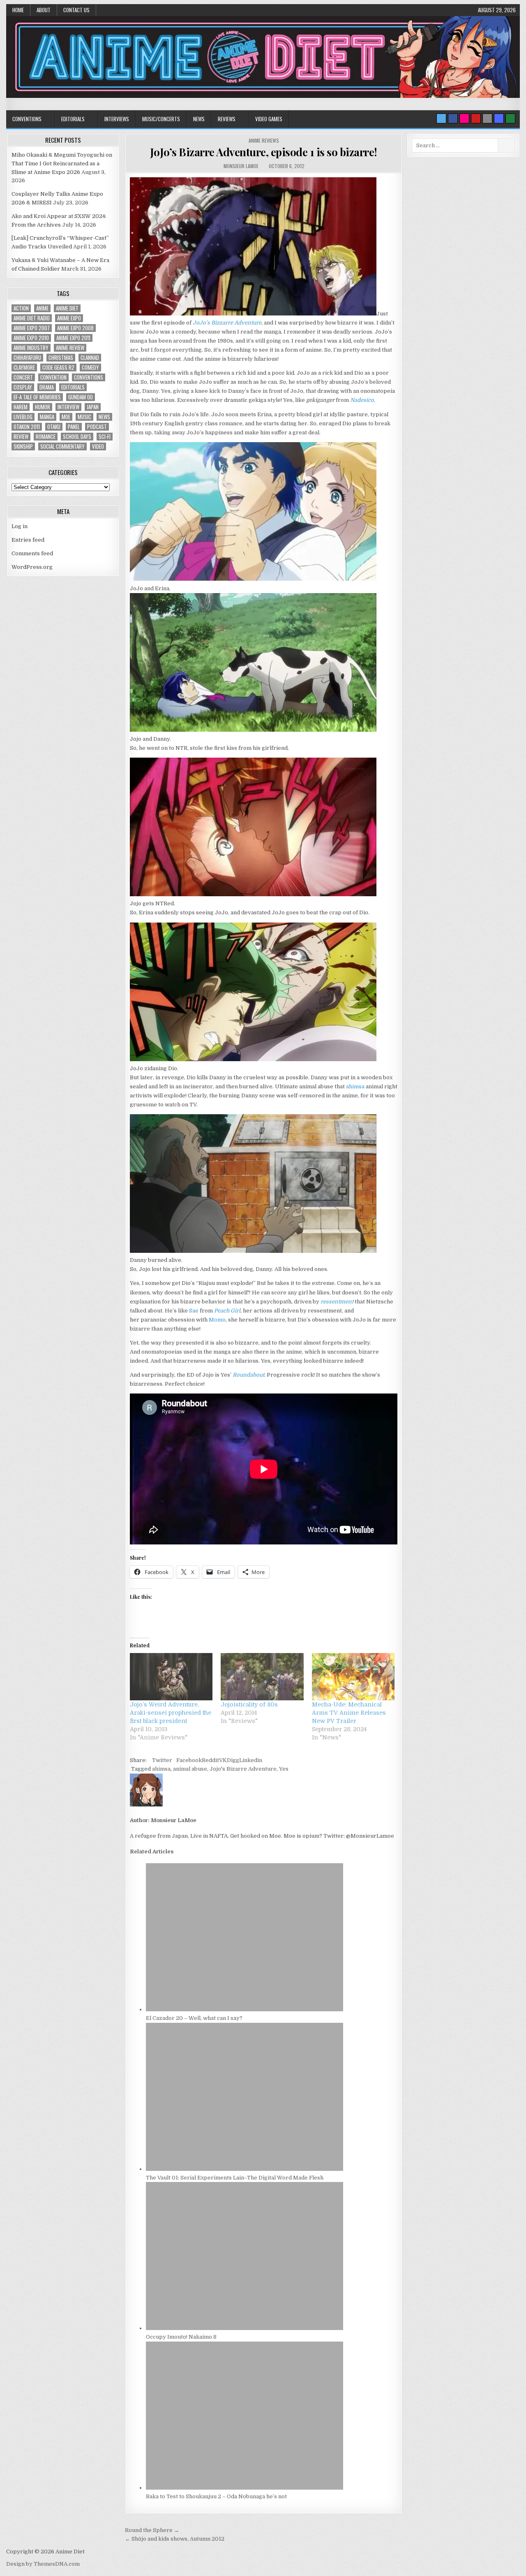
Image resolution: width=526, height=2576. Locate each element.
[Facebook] (453, 118)
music (84, 417)
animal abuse (190, 1769)
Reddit (210, 1760)
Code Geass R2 (58, 368)
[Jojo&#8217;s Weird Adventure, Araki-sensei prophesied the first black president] (171, 1677)
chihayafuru (27, 358)
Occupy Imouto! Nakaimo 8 (181, 2337)
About (44, 10)
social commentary (62, 446)
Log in (20, 526)
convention (53, 377)
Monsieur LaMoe (241, 166)
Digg (233, 1760)
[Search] (487, 118)
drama (47, 387)
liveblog (23, 417)
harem (21, 407)
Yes (284, 1769)
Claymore (24, 368)
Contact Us (76, 10)
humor (43, 407)
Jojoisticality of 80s (249, 1704)
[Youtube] (476, 118)
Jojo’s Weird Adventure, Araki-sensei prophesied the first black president (171, 1713)
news (104, 417)
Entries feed (28, 540)
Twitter (162, 1760)
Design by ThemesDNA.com (43, 2564)
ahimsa (355, 1086)
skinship (23, 446)
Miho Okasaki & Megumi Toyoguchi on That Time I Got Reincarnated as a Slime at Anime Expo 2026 (62, 163)
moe (66, 417)
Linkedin (251, 1760)
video (98, 446)
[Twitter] (441, 118)
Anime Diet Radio (32, 318)
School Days (77, 437)
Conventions (27, 119)
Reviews (227, 119)
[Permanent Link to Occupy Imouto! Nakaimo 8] (245, 2328)
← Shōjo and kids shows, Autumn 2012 (175, 2539)
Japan (93, 407)
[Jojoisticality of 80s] (262, 1677)
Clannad (90, 358)
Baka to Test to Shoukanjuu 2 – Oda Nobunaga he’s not (216, 2496)
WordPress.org (32, 567)
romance (46, 437)
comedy (90, 368)
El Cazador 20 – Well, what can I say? (194, 2018)
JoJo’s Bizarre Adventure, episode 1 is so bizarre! (264, 152)
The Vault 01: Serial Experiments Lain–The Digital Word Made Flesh (235, 2178)
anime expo (69, 318)
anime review (70, 348)
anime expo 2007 (32, 328)
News (199, 119)
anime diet (67, 308)
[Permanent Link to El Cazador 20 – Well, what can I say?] (245, 2009)
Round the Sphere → (152, 2530)
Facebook (189, 1760)
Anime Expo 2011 (73, 338)
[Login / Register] (510, 118)
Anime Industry (31, 348)
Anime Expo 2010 (31, 338)
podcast (97, 427)
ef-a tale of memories (37, 397)
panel (74, 427)
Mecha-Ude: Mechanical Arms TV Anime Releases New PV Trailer (349, 1713)
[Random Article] (499, 118)
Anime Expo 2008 (75, 328)
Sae (194, 1311)
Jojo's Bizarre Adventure (243, 1769)
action (21, 308)
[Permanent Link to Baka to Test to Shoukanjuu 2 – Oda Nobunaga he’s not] (245, 2488)
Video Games (269, 119)
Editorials (73, 119)
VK (223, 1760)
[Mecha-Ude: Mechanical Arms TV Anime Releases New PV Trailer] (353, 1677)
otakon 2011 (27, 427)
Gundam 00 (81, 397)
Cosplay (23, 387)
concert (23, 377)
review (21, 437)
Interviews (117, 119)
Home (18, 10)
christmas (61, 358)
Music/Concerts (161, 119)
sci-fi (105, 437)
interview (68, 407)
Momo (217, 1320)
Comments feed (32, 553)
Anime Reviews (264, 140)
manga (47, 417)
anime (42, 308)
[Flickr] (464, 118)
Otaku (54, 427)
